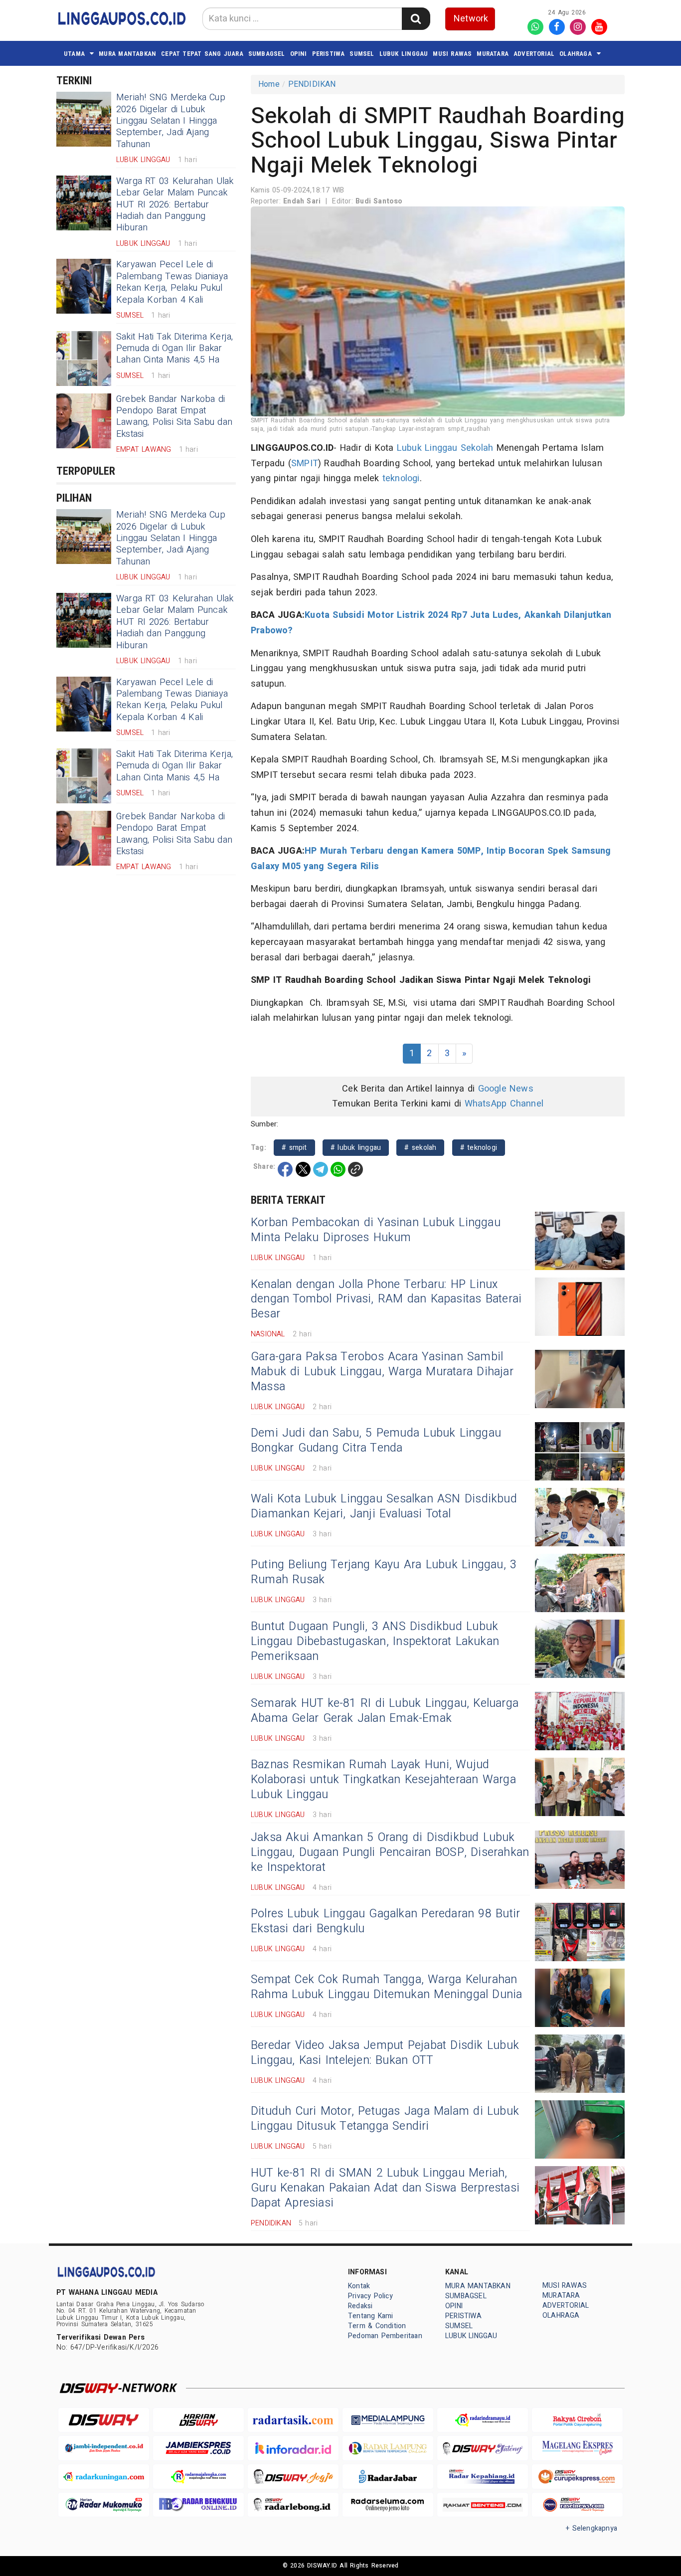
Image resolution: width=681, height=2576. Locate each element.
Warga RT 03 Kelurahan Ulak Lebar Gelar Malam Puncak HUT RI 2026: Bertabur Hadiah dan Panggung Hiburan (175, 205)
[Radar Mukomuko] (104, 2505)
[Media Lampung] (388, 2420)
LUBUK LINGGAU (404, 54)
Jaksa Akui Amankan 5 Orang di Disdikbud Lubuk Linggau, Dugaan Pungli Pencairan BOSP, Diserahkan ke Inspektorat (390, 1852)
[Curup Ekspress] (577, 2477)
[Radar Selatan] (577, 2505)
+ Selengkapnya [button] (592, 2528)
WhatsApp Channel (504, 1104)
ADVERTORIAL (534, 54)
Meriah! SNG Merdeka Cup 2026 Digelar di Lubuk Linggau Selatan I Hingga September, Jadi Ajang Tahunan (171, 121)
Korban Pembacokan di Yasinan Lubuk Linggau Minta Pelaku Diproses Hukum (376, 1230)
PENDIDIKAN (312, 84)
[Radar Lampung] (388, 2448)
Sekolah (477, 448)
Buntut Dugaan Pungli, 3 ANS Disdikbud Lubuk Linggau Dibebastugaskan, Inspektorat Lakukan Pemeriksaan (375, 1642)
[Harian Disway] (198, 2420)
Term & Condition (377, 2326)
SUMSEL (362, 54)
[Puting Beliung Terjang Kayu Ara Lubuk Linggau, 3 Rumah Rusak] (580, 1583)
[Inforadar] (293, 2448)
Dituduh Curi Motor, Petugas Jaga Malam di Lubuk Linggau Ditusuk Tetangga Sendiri (385, 2119)
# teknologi (479, 1148)
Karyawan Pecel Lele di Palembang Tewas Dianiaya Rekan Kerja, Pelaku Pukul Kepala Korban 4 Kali (172, 282)
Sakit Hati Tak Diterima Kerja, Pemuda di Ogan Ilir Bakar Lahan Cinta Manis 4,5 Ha (174, 349)
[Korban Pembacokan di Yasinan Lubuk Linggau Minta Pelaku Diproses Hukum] (580, 1241)
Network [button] (471, 19)
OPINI (299, 54)
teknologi (401, 478)
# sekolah (420, 1148)
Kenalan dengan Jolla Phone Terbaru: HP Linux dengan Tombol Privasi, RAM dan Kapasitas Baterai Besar (386, 1299)
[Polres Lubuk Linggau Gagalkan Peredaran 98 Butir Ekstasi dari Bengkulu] (580, 1932)
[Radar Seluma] (388, 2505)
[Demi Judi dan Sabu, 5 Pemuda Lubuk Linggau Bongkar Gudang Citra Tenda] (580, 1451)
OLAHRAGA (576, 54)
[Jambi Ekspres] (198, 2448)
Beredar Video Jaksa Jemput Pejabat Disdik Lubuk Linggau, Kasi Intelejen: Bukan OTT (385, 2053)
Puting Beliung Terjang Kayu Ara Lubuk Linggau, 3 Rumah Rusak (384, 1572)
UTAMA (74, 54)
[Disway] (104, 2420)
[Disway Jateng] (483, 2448)
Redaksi (360, 2306)
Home (269, 84)
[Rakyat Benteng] (483, 2505)
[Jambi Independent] (104, 2448)
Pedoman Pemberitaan (385, 2336)
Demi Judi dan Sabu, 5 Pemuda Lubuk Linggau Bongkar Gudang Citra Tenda (376, 1441)
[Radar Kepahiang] (483, 2477)
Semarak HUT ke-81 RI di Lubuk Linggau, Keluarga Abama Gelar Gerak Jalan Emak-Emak (385, 1711)
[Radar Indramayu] (483, 2420)
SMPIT (305, 463)
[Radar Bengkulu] (198, 2505)
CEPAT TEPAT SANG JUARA (202, 54)
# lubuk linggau (356, 1148)
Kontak (359, 2286)
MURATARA (493, 54)
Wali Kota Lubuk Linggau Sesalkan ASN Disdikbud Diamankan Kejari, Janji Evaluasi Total (384, 1506)
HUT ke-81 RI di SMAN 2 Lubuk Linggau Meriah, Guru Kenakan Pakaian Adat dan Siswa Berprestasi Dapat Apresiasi (385, 2188)
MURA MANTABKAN (127, 54)
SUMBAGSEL (267, 54)
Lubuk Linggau (427, 448)
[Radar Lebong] (293, 2505)
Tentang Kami (371, 2316)
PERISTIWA (329, 54)
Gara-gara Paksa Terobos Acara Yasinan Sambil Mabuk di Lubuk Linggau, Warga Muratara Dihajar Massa (382, 1372)
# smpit (294, 1148)
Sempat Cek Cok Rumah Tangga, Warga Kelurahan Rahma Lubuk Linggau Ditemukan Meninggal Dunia (387, 1987)
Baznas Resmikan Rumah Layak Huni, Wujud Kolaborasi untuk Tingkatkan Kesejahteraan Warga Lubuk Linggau (383, 1780)
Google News (506, 1089)
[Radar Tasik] (293, 2420)
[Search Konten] (416, 19)
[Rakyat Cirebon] (577, 2420)
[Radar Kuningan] (104, 2477)
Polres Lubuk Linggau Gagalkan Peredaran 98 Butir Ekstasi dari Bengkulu (385, 1921)
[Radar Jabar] (388, 2477)
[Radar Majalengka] (198, 2477)
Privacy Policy (370, 2296)
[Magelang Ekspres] (577, 2448)
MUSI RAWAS (452, 54)
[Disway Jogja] (293, 2477)
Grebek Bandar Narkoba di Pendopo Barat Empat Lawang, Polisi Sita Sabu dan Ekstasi (174, 417)
